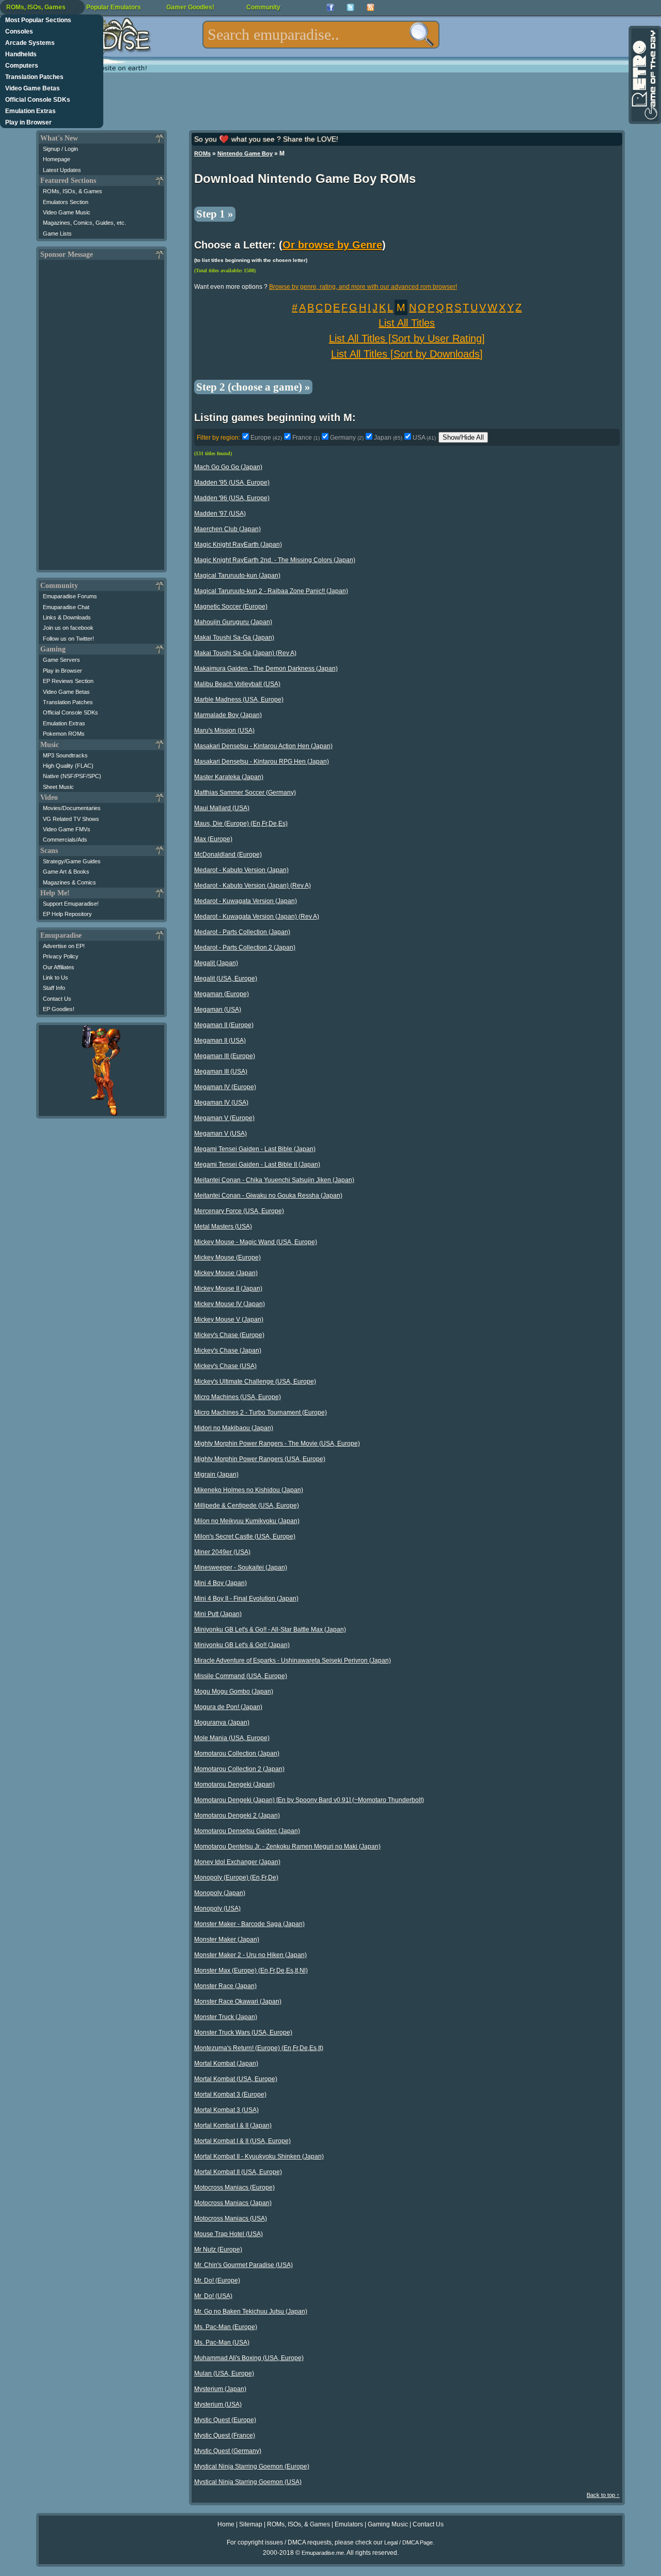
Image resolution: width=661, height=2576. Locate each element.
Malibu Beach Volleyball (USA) (237, 684)
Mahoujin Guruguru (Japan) (233, 622)
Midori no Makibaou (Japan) (234, 1428)
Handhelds (21, 54)
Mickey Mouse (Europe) (227, 1258)
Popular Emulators (114, 7)
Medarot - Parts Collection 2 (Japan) (245, 948)
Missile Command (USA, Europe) (241, 1676)
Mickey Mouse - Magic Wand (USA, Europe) (256, 1242)
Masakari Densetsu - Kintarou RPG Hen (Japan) (262, 762)
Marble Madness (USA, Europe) (239, 700)
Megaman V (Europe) (224, 1118)
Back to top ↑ (603, 2495)
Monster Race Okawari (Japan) (238, 2001)
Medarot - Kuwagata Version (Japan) (246, 901)
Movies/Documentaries (72, 808)
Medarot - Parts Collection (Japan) (242, 932)
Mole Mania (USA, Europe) (232, 1738)
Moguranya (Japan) (222, 1722)
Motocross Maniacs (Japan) (233, 2203)
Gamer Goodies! (190, 7)
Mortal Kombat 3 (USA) (226, 2110)
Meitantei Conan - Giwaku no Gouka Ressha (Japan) (268, 1196)
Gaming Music (388, 2524)
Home (226, 2524)
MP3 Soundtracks (65, 755)
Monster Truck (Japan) (226, 2017)
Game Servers (61, 660)
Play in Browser (28, 122)
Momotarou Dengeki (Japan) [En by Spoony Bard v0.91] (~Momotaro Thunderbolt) (309, 1800)
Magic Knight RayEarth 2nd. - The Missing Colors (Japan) (275, 560)
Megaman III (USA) (221, 1072)
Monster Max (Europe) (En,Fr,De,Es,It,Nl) (251, 1970)
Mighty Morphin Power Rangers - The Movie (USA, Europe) (277, 1444)
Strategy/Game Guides (72, 861)
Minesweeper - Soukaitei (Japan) (241, 1568)
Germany (347, 438)
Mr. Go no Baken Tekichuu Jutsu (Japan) (251, 2311)
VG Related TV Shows (71, 819)
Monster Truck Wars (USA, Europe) (243, 2032)
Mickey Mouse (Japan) (226, 1273)
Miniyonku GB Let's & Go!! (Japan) (242, 1645)
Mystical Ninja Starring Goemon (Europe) (252, 2466)
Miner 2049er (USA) (222, 1552)
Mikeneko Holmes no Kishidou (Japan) (249, 1490)
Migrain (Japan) (216, 1475)
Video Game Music (67, 212)
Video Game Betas (33, 88)
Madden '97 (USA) (220, 514)
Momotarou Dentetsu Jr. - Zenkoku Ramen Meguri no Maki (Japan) (287, 1846)
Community (263, 7)
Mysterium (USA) (218, 2404)
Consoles (19, 32)
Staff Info (54, 988)
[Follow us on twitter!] (350, 7)
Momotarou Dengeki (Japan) (234, 1784)
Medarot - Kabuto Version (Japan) (241, 870)
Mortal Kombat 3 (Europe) (230, 2094)
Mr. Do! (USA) (213, 2296)
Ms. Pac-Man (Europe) (226, 2327)
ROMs (202, 153)
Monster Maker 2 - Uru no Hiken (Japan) (250, 1955)
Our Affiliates (59, 967)
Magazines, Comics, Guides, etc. (84, 223)
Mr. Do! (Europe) (217, 2280)
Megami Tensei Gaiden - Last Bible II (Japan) (257, 1165)
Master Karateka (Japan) (229, 777)
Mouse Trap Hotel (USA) (229, 2234)
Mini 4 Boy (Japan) (221, 1583)
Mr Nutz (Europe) (218, 2249)
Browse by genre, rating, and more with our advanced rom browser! (363, 287)
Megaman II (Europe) (224, 1025)
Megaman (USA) (218, 1010)
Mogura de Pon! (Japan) (228, 1707)
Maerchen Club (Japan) (227, 529)
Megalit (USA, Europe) (226, 979)
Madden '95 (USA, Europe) (232, 483)
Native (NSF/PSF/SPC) (72, 776)
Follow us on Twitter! (68, 639)
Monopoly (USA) (217, 1908)
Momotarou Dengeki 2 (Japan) (237, 1815)
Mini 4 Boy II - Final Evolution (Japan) (246, 1599)
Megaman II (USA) (220, 1041)
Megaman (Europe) (222, 994)
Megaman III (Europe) (225, 1056)
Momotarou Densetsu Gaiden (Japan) (247, 1831)
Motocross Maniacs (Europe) (234, 2187)
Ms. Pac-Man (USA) (222, 2342)
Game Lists (57, 234)
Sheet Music (58, 787)
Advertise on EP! (64, 946)
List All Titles (407, 323)
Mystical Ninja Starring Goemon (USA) (248, 2482)
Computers (22, 66)
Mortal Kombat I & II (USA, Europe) (242, 2141)
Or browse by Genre (332, 245)
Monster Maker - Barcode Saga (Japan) (249, 1924)
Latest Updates (62, 170)
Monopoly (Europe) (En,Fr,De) (236, 1877)
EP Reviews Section (68, 681)
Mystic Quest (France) (225, 2435)
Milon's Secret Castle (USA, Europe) (245, 1537)
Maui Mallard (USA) (222, 808)
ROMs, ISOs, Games (36, 7)
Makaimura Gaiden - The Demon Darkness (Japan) (266, 669)
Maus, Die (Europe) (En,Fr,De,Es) (241, 824)
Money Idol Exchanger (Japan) (237, 1862)
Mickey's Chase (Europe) (229, 1335)
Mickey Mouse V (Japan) (229, 1320)
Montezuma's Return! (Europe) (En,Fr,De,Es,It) (259, 2048)
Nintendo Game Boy (245, 153)
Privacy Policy (61, 956)
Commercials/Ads (65, 840)
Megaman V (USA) (221, 1134)
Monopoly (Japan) (220, 1893)
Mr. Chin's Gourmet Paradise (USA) (243, 2265)
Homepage (57, 159)
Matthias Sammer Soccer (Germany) (245, 793)
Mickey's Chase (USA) (225, 1366)
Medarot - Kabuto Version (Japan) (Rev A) (253, 886)
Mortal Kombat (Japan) (226, 2063)
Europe (266, 438)
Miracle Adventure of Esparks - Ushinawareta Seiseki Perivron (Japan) (293, 1661)
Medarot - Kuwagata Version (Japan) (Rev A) (257, 917)
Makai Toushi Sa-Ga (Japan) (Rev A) (245, 653)
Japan (388, 438)
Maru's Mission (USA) (224, 731)
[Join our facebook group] (330, 7)
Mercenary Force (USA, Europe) (239, 1211)
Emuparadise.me (323, 2553)
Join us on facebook (68, 628)
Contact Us (57, 999)
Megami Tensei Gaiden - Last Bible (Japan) (255, 1149)
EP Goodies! (59, 1009)
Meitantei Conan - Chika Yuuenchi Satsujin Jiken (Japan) (274, 1180)
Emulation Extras (30, 111)
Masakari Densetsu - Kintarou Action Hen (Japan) (263, 746)
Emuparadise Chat (66, 607)
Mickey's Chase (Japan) (228, 1351)
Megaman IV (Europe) (225, 1087)
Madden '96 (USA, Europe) (232, 498)
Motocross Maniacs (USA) (231, 2218)
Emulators (349, 2524)
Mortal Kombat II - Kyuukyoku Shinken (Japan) (259, 2156)
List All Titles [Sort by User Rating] (407, 338)
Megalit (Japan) (216, 963)
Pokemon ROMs (64, 734)
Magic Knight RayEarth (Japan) (238, 545)
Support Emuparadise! (71, 904)
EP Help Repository (67, 914)
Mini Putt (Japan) (218, 1614)
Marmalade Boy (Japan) (228, 715)
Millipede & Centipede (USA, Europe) (247, 1506)
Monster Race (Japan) (225, 1986)
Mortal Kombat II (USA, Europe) (238, 2172)
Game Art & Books (66, 872)
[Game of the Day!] (644, 75)
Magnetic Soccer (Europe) (231, 607)
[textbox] (321, 35)
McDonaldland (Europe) (228, 855)
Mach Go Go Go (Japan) (228, 467)
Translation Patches (34, 77)
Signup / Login (60, 149)
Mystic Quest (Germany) (228, 2451)
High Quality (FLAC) (68, 766)
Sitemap (251, 2524)
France (306, 438)
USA (424, 438)
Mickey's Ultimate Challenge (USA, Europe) (255, 1382)
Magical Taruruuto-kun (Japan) (237, 576)
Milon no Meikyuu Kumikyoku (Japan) (247, 1521)
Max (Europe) (213, 839)
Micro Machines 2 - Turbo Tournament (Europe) (261, 1413)
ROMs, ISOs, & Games (73, 191)
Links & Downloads (67, 617)
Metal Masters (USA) (223, 1227)
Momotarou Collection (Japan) (237, 1753)
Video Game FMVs (67, 829)
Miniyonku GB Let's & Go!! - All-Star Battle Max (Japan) (270, 1630)
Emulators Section (66, 202)
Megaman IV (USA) (221, 1103)
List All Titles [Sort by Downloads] (407, 354)
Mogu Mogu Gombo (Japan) (234, 1692)
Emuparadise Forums (70, 596)
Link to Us (56, 977)
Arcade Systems (30, 43)
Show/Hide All (463, 437)
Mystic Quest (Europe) (225, 2420)
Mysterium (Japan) (220, 2389)
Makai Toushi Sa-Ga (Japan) (234, 638)
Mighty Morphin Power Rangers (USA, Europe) (260, 1459)
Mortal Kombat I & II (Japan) (233, 2125)
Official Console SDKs (38, 100)
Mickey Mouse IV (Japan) (230, 1304)
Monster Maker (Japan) (227, 1939)
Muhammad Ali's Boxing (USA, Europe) (249, 2358)
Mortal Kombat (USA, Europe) (236, 2079)
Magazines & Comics (69, 882)
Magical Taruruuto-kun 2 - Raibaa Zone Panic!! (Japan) (271, 591)
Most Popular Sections (38, 20)
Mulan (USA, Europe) (224, 2373)
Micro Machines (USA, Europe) (238, 1397)
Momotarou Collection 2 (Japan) (239, 1769)
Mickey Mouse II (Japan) (228, 1289)
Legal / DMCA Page (408, 2542)
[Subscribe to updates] (371, 7)
